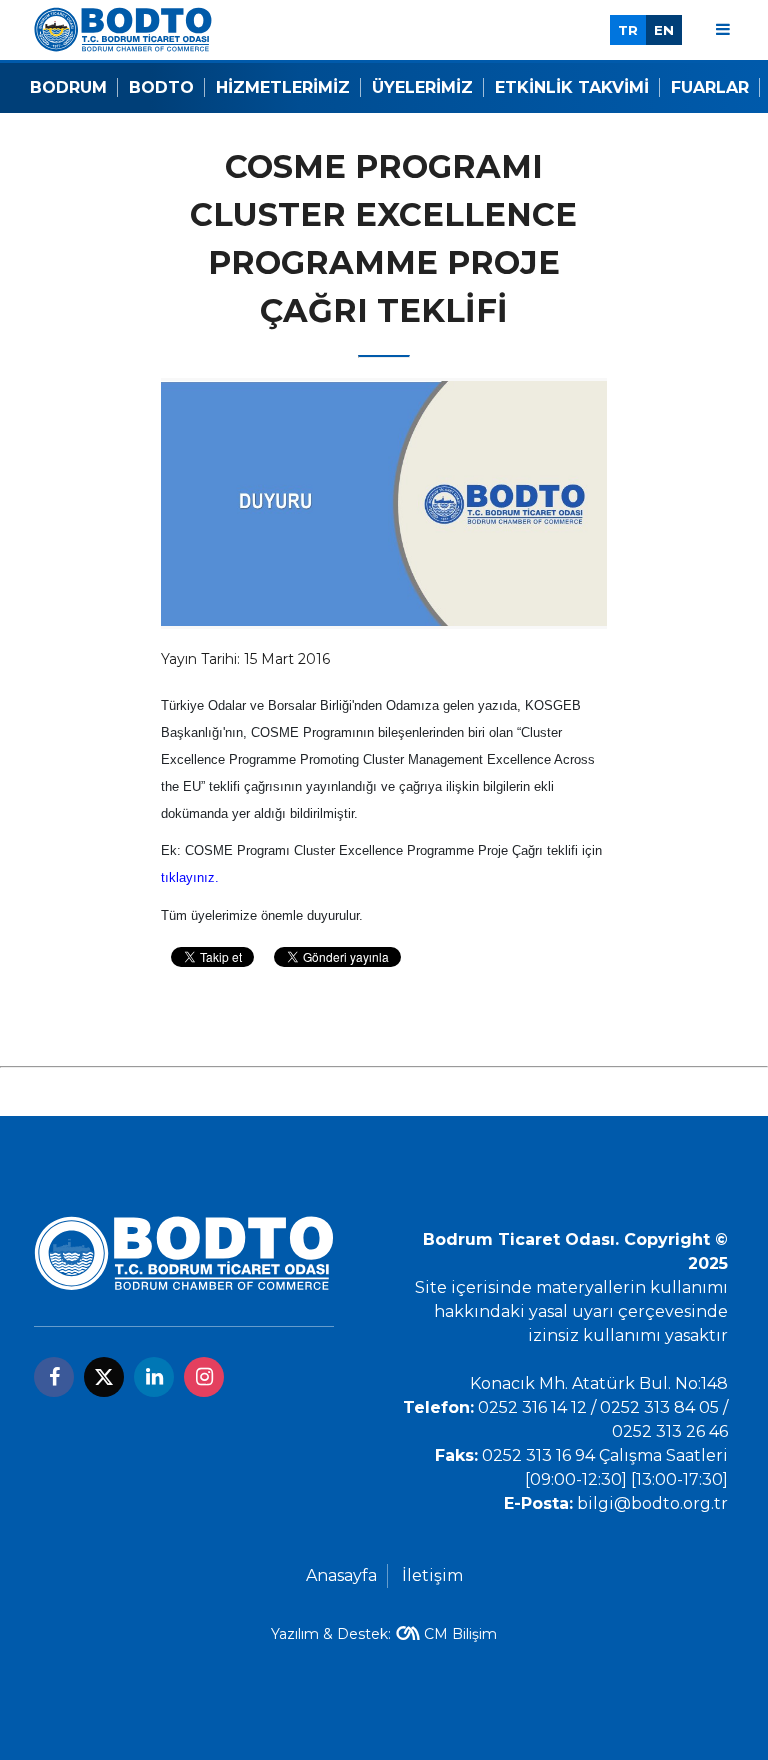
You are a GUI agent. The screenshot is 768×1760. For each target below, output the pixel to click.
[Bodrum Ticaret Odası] (123, 28)
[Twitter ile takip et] (104, 1377)
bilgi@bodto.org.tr (652, 1503)
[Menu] (723, 29)
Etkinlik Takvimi (572, 87)
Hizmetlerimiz (283, 87)
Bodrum (68, 87)
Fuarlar (710, 87)
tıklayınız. (190, 877)
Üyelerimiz (422, 87)
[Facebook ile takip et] (54, 1377)
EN (664, 30)
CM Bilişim (460, 1634)
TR (628, 30)
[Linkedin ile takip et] (154, 1377)
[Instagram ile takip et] (204, 1377)
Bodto (161, 87)
